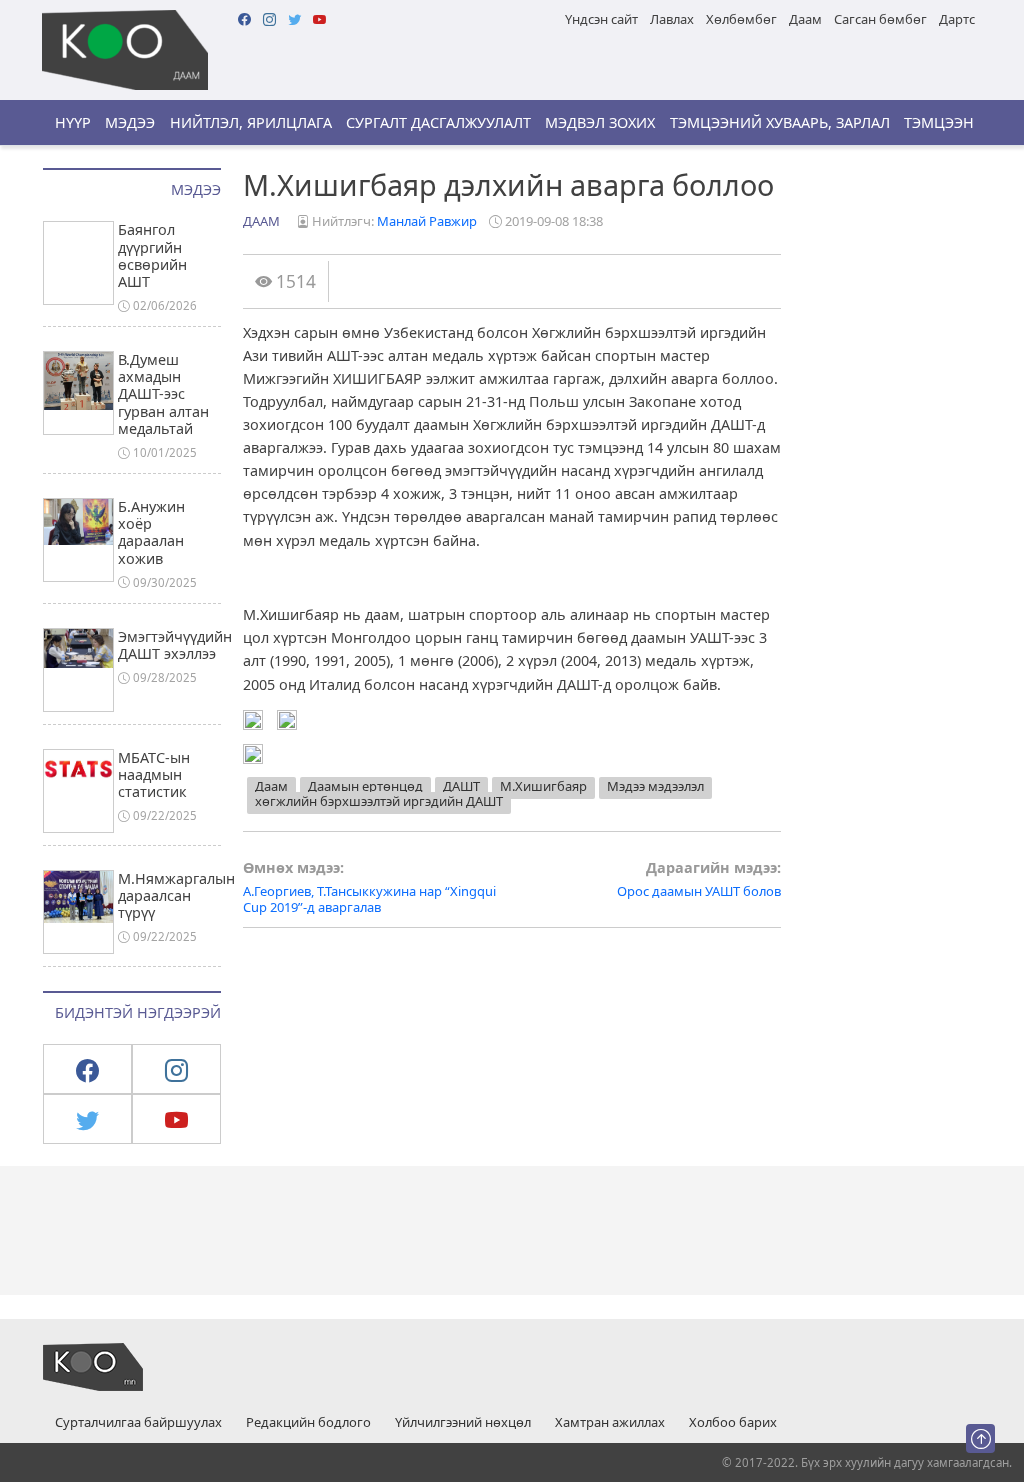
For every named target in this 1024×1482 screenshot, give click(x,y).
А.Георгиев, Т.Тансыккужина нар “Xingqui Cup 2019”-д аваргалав (369, 887)
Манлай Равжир (427, 221)
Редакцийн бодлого (308, 1423)
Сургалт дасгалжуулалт (438, 122)
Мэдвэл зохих (600, 122)
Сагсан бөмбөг (880, 19)
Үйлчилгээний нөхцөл (463, 1423)
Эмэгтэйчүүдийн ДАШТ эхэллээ (175, 645)
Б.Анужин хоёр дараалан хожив (151, 532)
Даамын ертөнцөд (365, 786)
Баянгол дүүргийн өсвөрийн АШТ (152, 255)
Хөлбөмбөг (741, 19)
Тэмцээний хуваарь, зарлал (780, 122)
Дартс (957, 19)
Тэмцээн (939, 122)
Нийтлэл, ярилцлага (251, 122)
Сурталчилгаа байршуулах (138, 1423)
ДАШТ (461, 786)
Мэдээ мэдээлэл (655, 786)
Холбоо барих (733, 1423)
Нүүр (73, 122)
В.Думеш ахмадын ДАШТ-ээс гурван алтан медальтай (163, 394)
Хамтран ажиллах (610, 1423)
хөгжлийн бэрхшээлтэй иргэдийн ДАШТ (379, 801)
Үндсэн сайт (601, 19)
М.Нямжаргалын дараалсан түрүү (176, 896)
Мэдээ (130, 122)
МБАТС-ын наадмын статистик (154, 775)
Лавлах (672, 19)
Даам (805, 19)
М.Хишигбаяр (543, 786)
